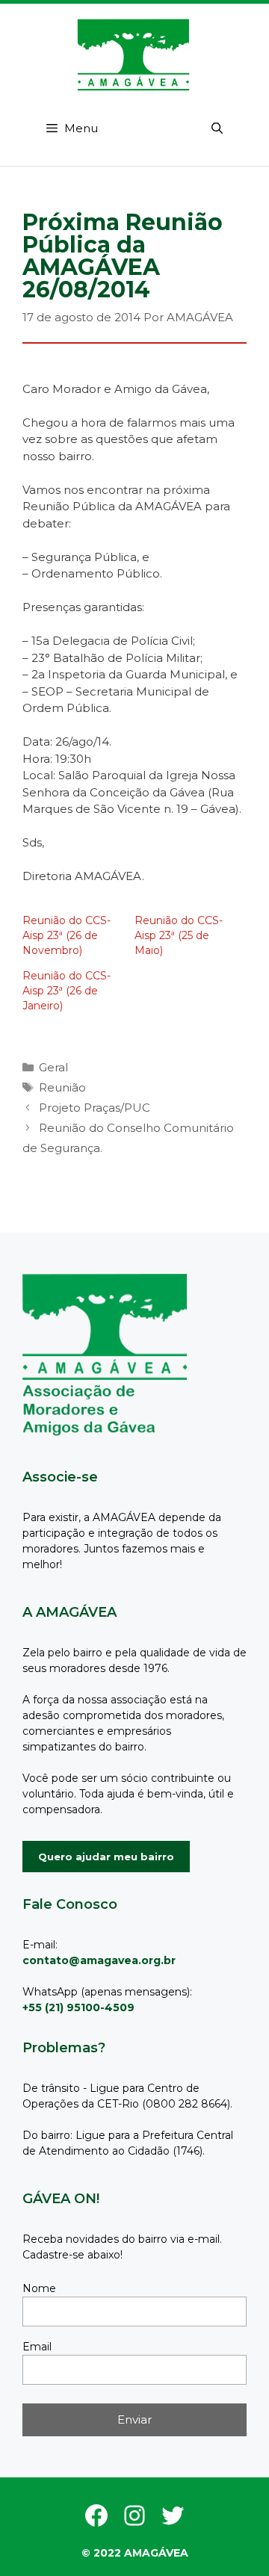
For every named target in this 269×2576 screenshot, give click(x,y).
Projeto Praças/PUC (95, 1108)
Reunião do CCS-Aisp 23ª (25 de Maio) (179, 935)
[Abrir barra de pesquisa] (217, 129)
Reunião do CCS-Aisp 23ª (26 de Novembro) (67, 935)
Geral (53, 1067)
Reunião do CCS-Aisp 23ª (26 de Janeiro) (67, 991)
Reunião (62, 1087)
